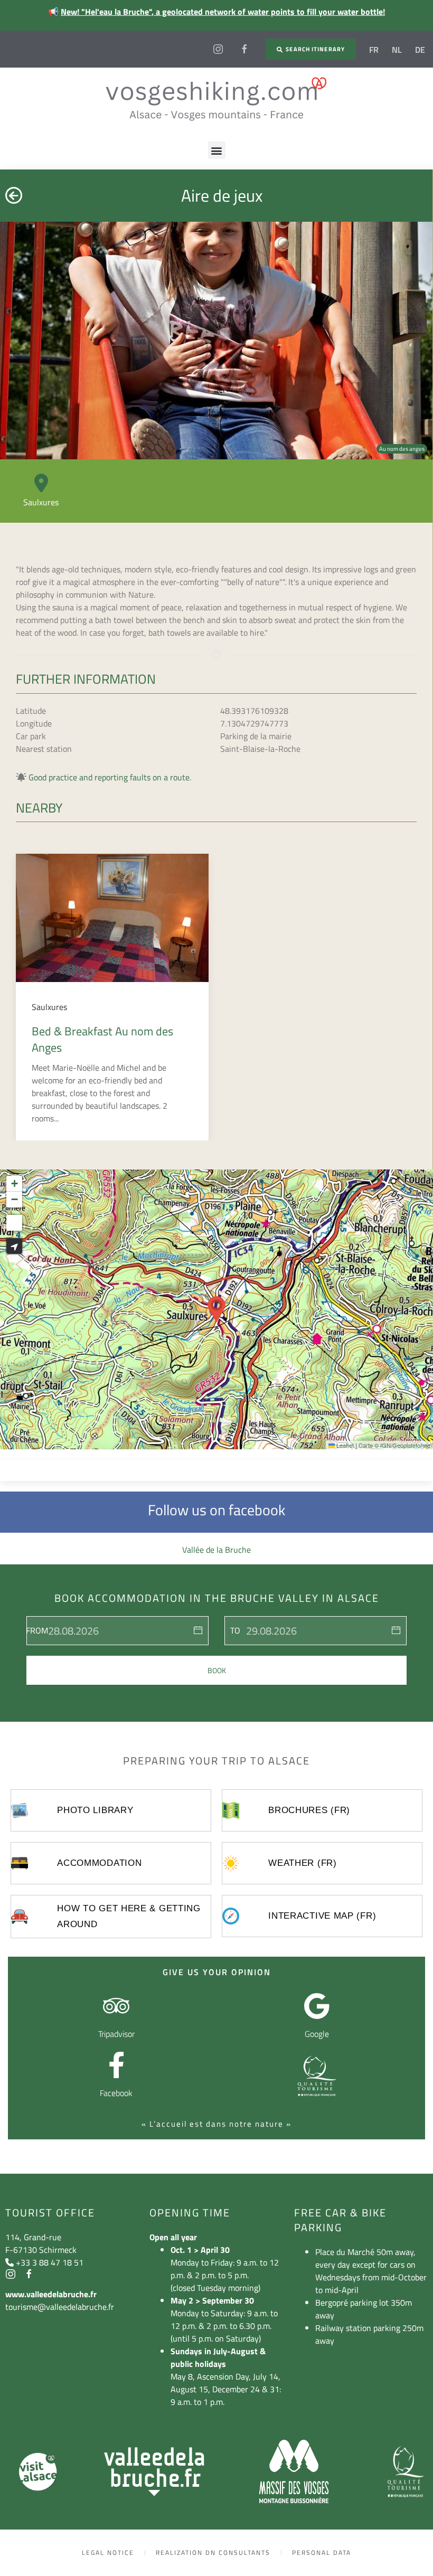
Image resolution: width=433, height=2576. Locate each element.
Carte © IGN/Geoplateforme (394, 1445)
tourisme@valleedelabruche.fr (60, 2307)
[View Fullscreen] (14, 1223)
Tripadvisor (116, 2034)
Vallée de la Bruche (216, 1550)
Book (217, 1670)
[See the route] (14, 1246)
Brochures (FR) (309, 1810)
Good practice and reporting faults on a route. (110, 777)
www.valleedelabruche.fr (51, 2294)
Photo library (95, 1810)
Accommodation (99, 1863)
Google (317, 2034)
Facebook (116, 2093)
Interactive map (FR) (322, 1916)
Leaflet (344, 1445)
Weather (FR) (302, 1863)
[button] (217, 150)
